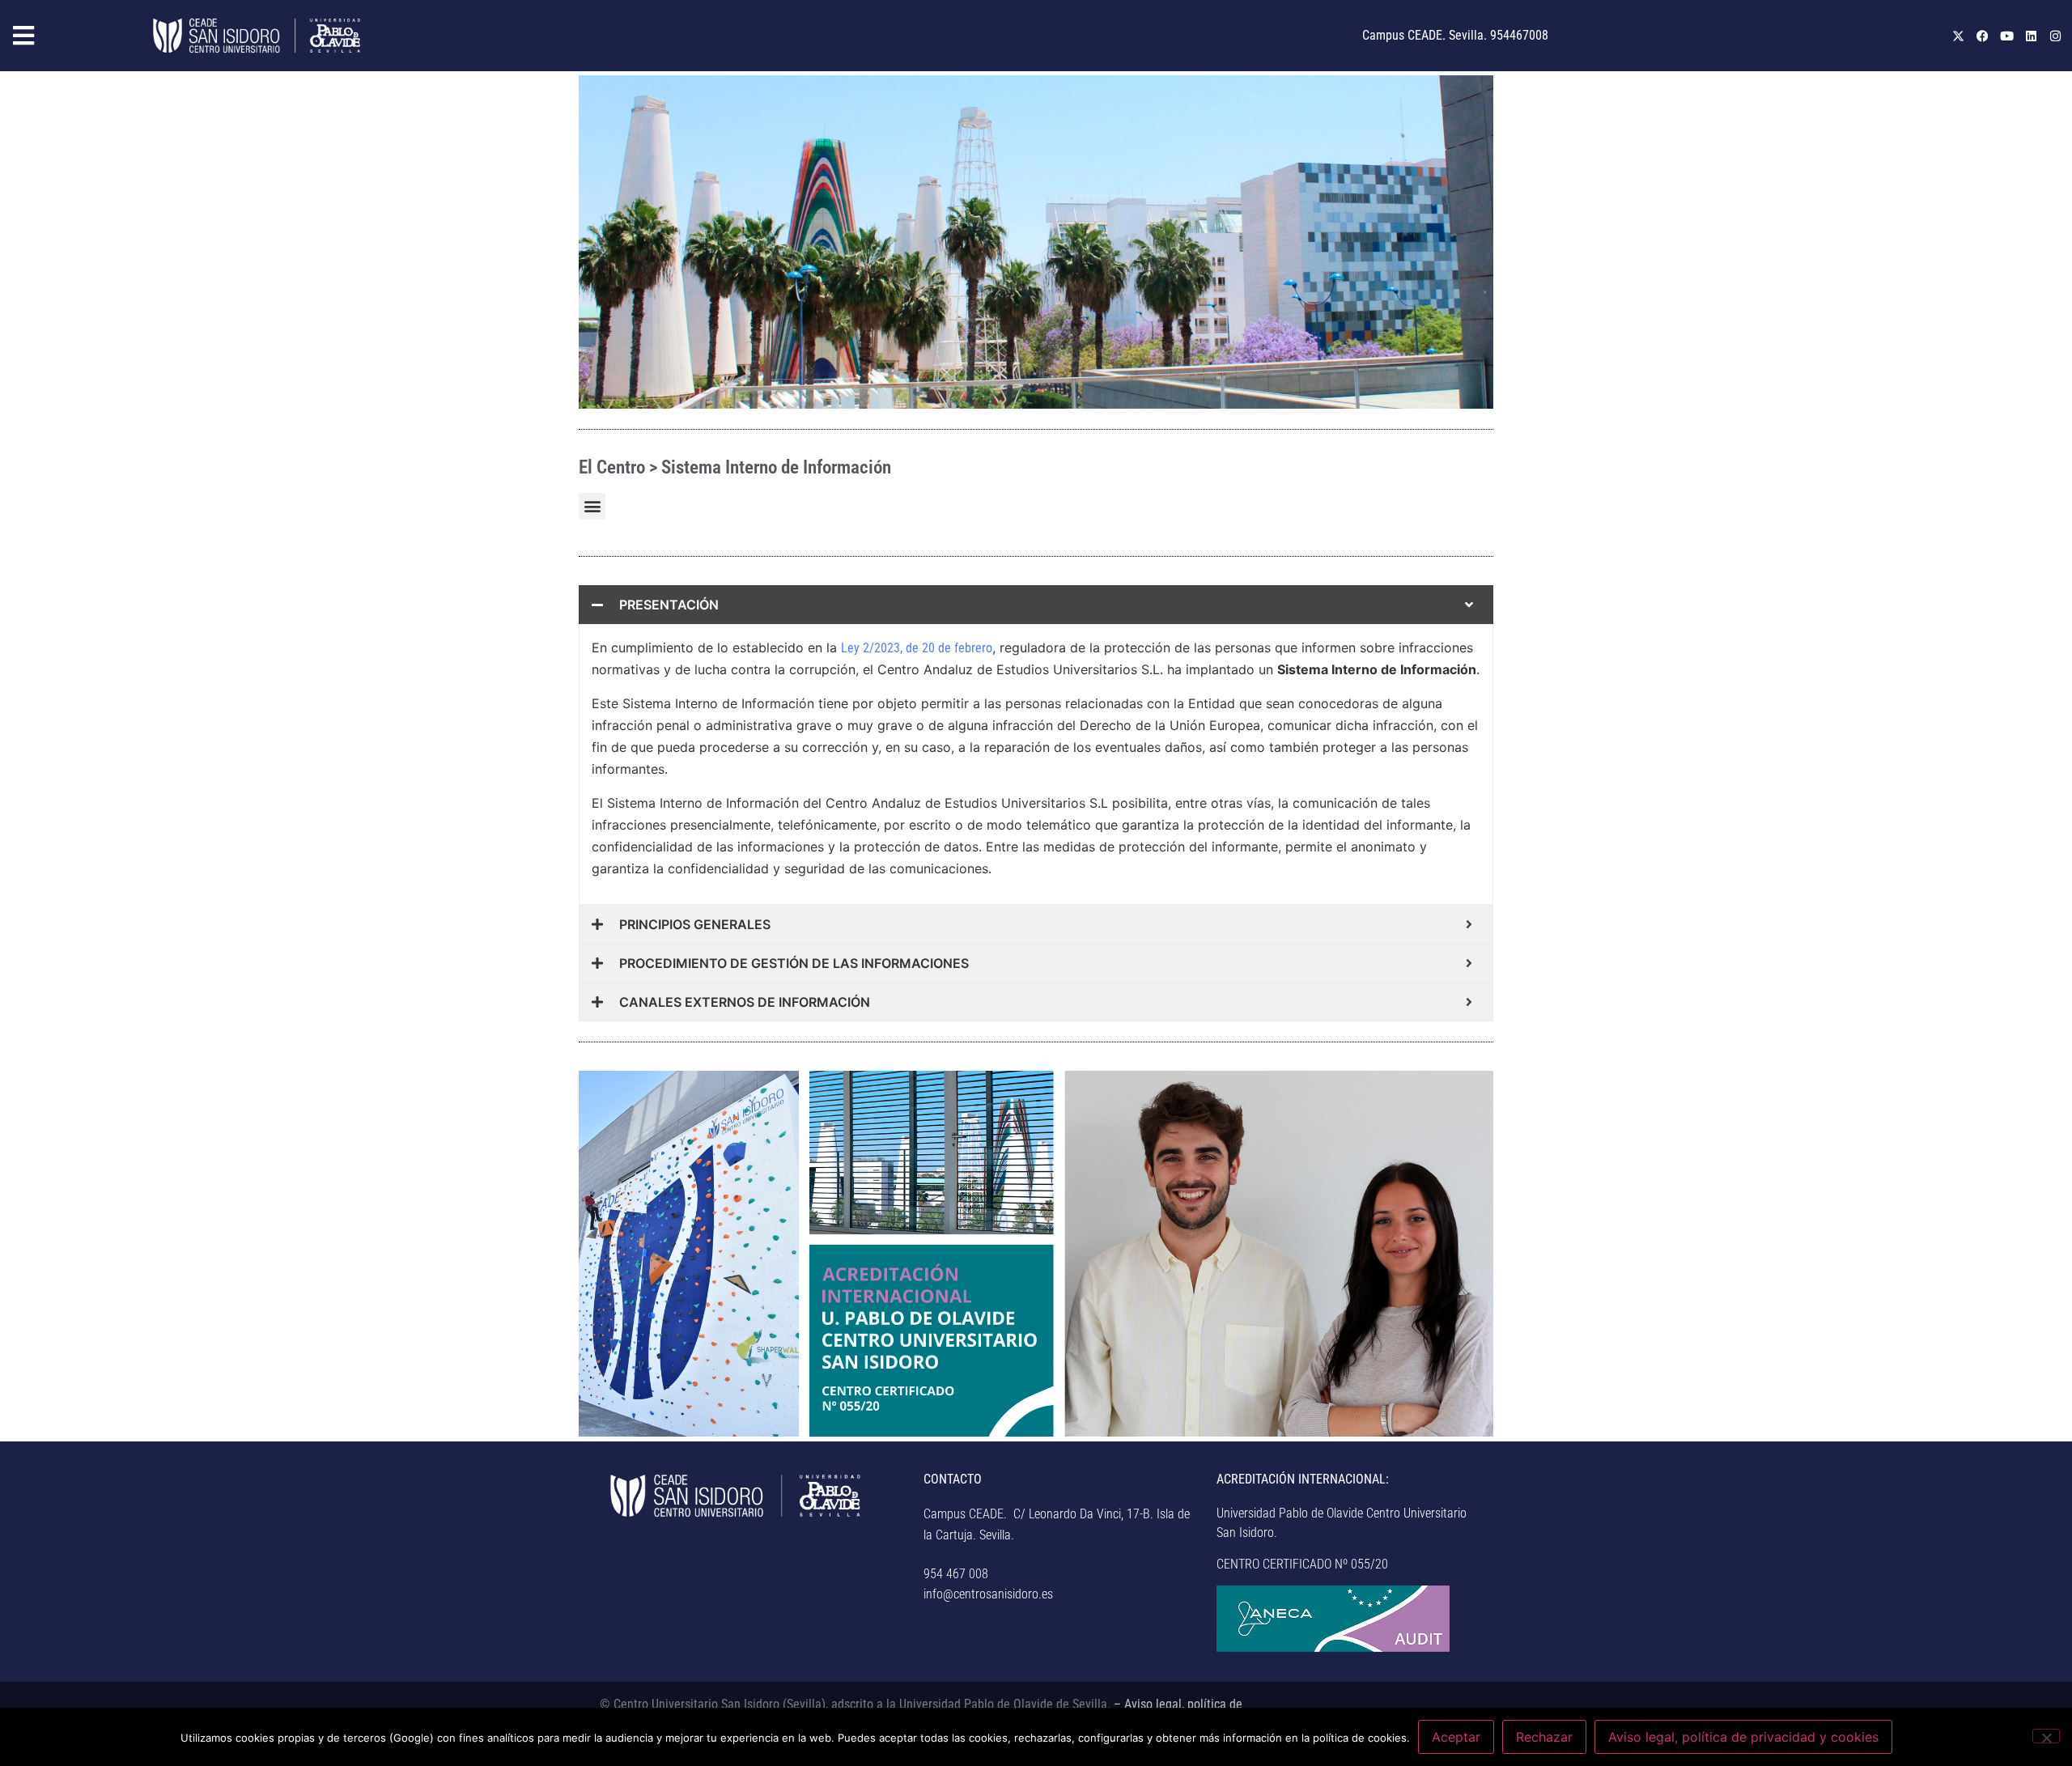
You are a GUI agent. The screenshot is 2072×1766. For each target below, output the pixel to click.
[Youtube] (2006, 36)
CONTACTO (953, 1479)
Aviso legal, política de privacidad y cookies (1743, 1737)
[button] (72, 36)
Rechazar (1544, 1737)
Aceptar (1456, 1737)
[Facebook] (1982, 36)
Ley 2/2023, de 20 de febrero (917, 648)
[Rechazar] (2046, 1736)
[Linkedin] (2031, 36)
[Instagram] (2055, 36)
